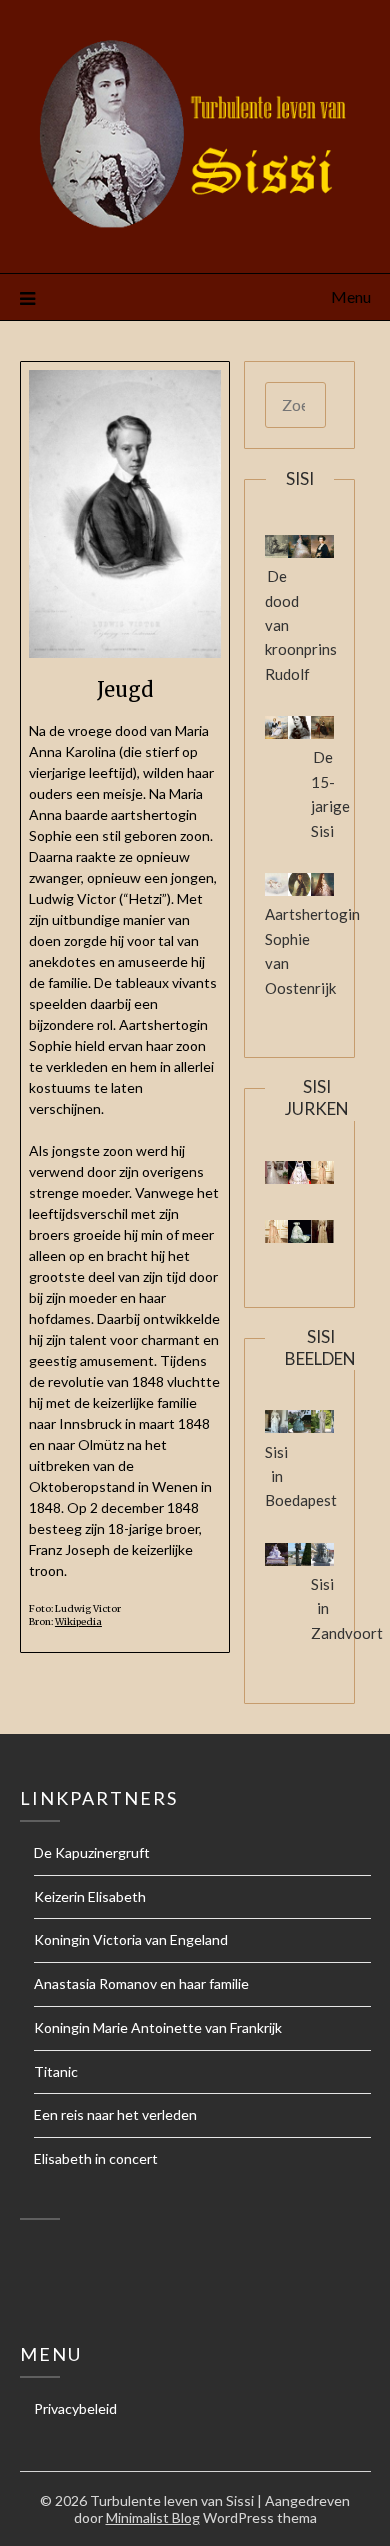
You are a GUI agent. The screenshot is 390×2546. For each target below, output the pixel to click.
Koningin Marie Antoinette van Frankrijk (158, 2027)
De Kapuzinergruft (92, 1852)
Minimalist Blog (153, 2517)
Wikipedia (78, 1622)
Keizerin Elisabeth (90, 1896)
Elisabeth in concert (96, 2158)
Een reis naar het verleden (115, 2114)
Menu (351, 296)
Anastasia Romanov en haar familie (141, 1983)
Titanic (56, 2071)
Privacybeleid (75, 2408)
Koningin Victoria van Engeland (131, 1939)
